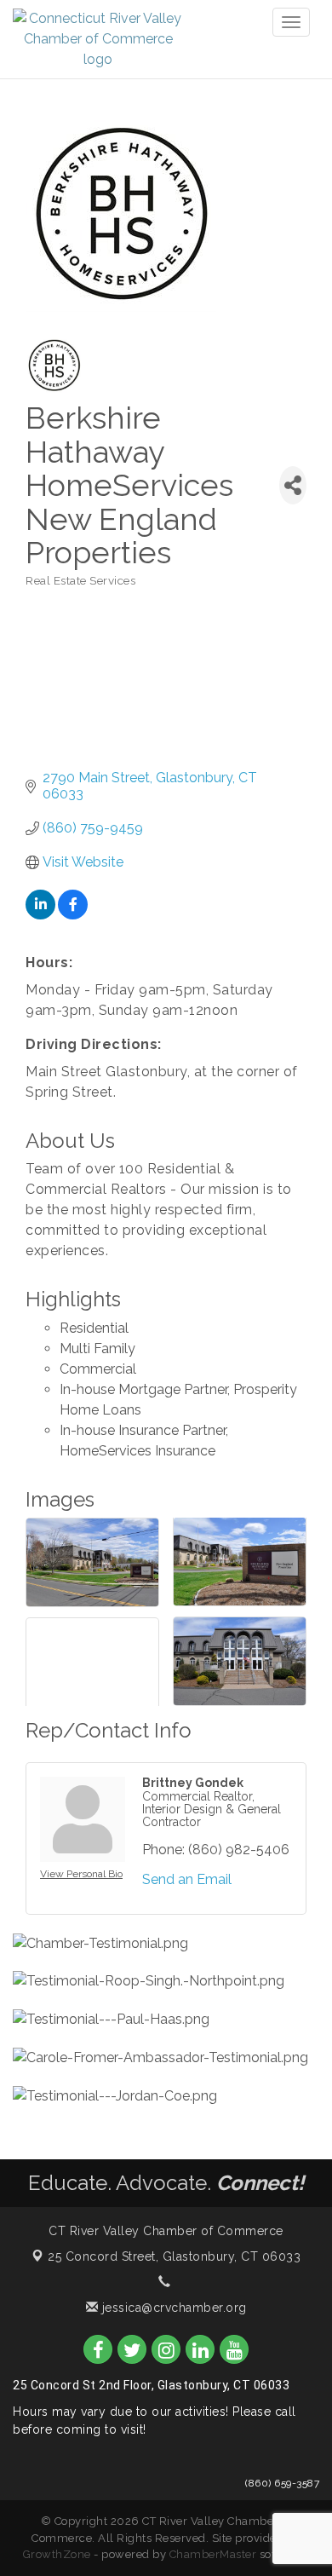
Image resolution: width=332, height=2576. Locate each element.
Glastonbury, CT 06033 (174, 2256)
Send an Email (187, 1879)
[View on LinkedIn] (40, 915)
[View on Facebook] (73, 915)
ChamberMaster (213, 2554)
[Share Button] (293, 485)
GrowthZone (57, 2554)
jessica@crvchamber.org (172, 2308)
